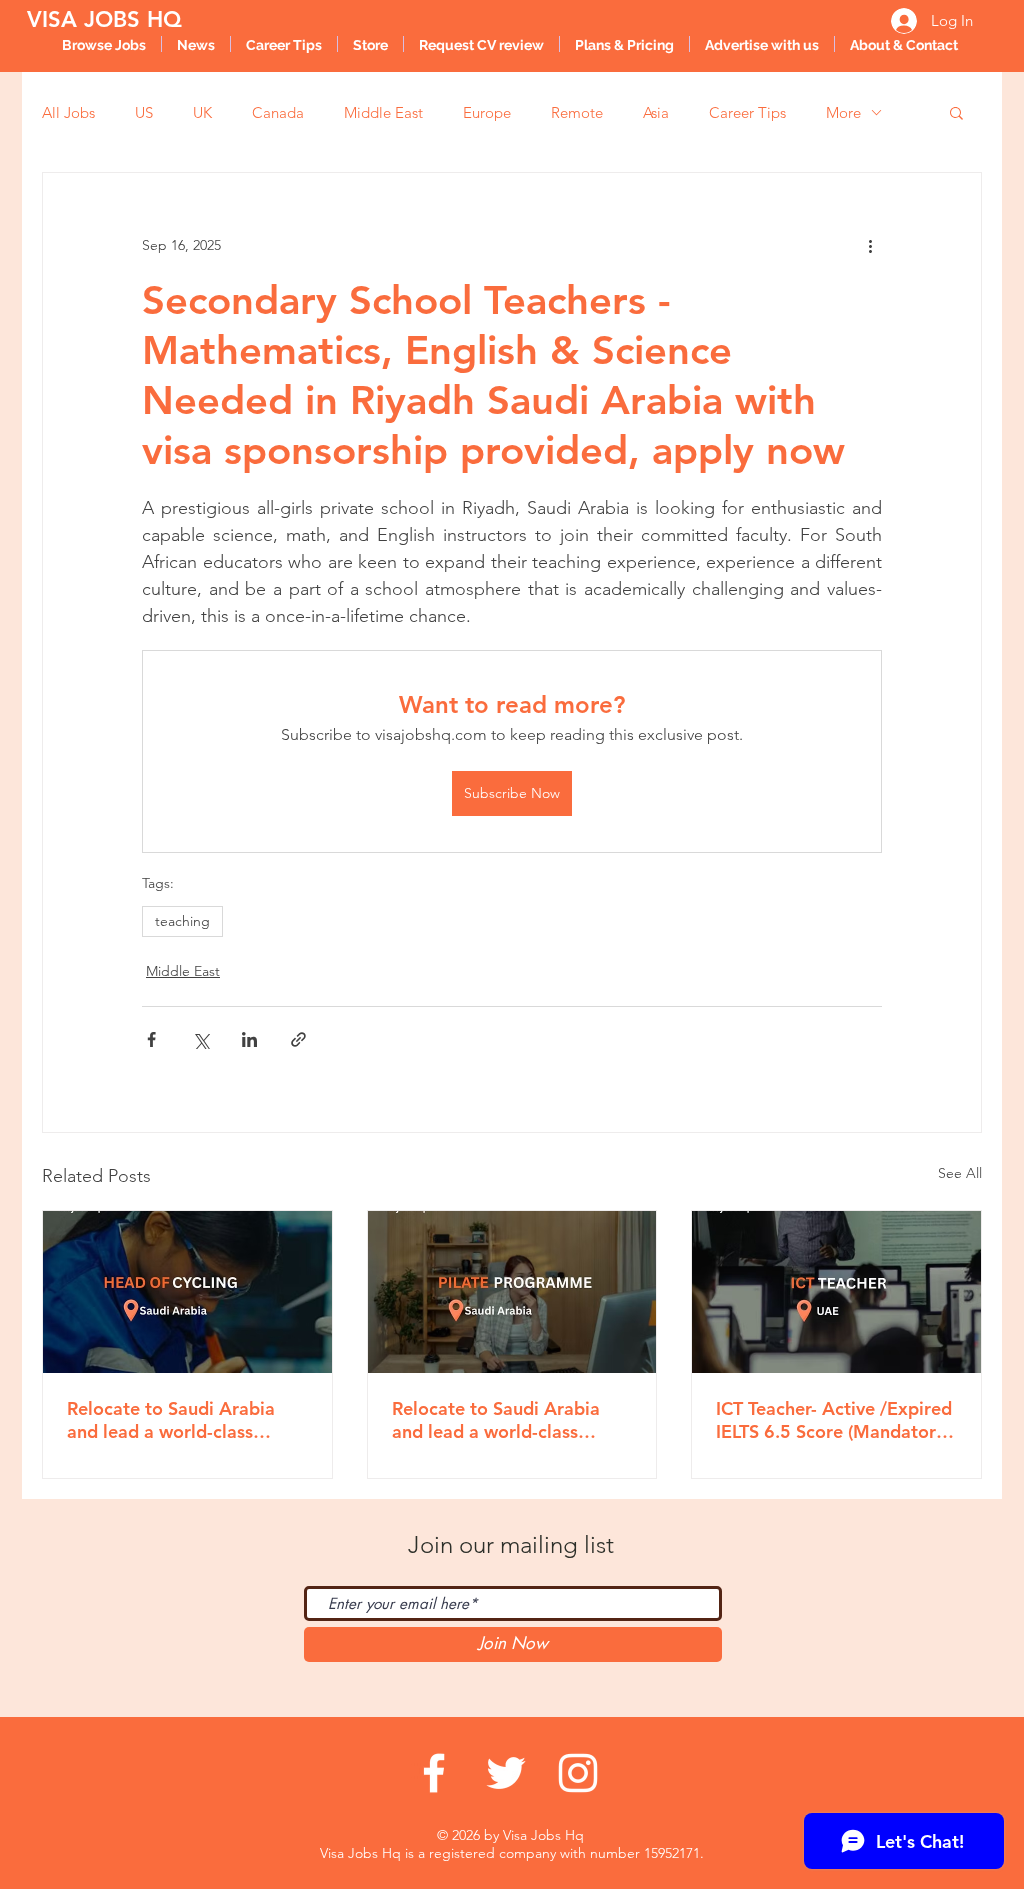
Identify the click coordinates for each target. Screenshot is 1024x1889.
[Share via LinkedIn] (249, 1039)
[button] (956, 112)
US (144, 112)
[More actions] (870, 245)
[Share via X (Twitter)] (200, 1039)
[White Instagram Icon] (578, 1773)
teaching (182, 921)
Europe (487, 112)
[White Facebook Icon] (434, 1773)
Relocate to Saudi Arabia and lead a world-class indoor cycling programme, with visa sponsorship (180, 1420)
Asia (656, 112)
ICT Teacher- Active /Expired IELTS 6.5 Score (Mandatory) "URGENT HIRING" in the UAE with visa (834, 1420)
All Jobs (68, 112)
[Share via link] (298, 1039)
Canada (278, 112)
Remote (577, 112)
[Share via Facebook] (151, 1039)
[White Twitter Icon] (506, 1773)
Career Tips (747, 112)
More (843, 112)
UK (202, 112)
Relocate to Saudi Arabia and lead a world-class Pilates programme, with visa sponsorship (496, 1420)
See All (960, 1173)
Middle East (383, 112)
